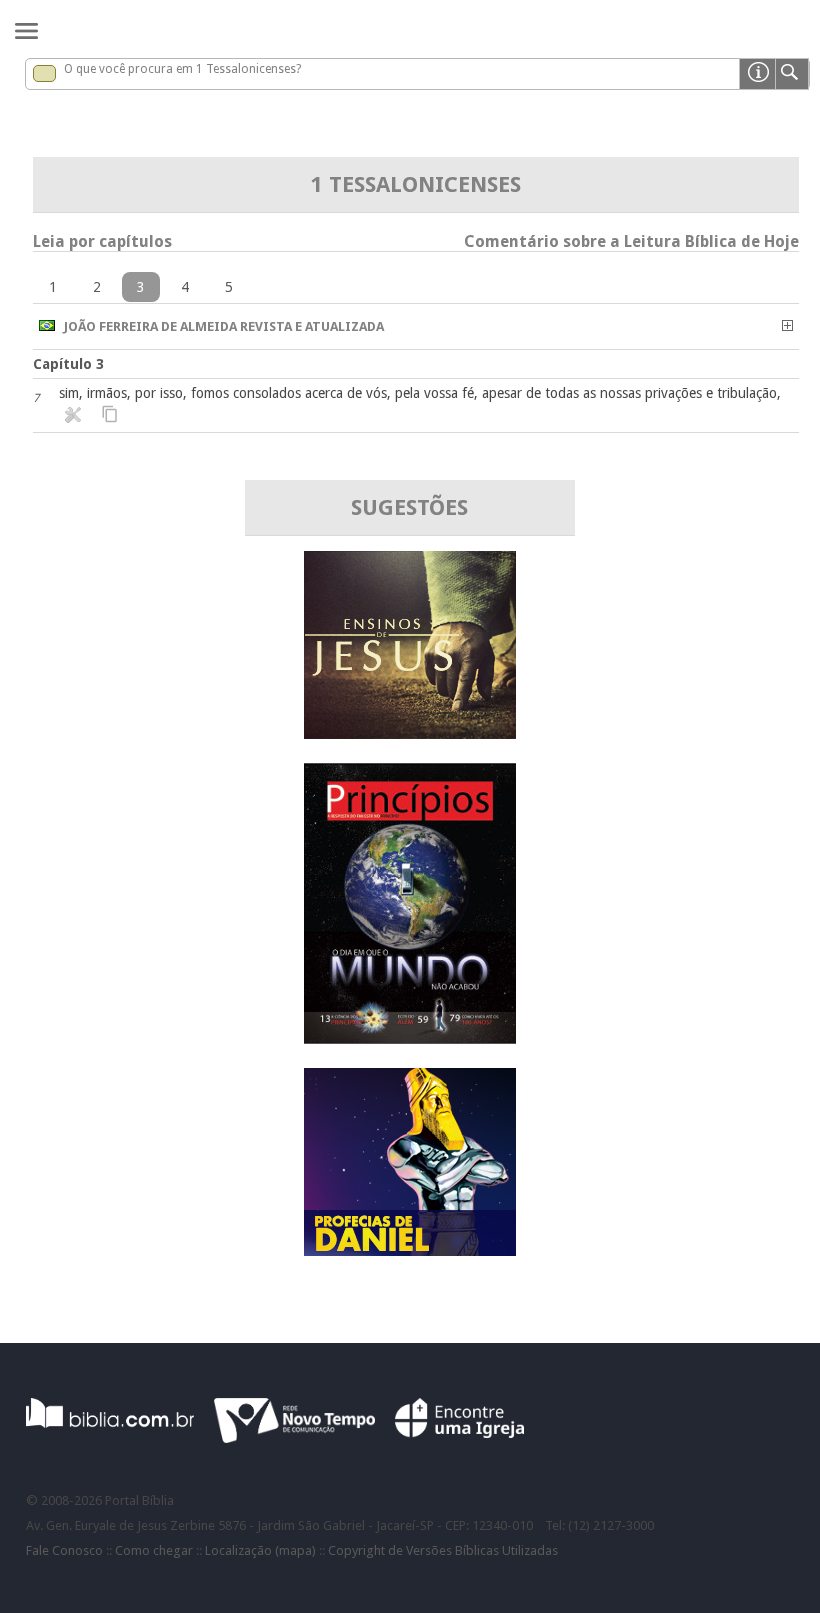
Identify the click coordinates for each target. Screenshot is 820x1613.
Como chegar (154, 1550)
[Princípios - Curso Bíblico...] (410, 1038)
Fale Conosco (64, 1550)
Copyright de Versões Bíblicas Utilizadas (443, 1550)
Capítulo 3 (68, 364)
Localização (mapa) (260, 1550)
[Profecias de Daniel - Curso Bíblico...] (410, 1250)
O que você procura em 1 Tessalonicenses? (182, 69)
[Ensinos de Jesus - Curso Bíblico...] (410, 733)
